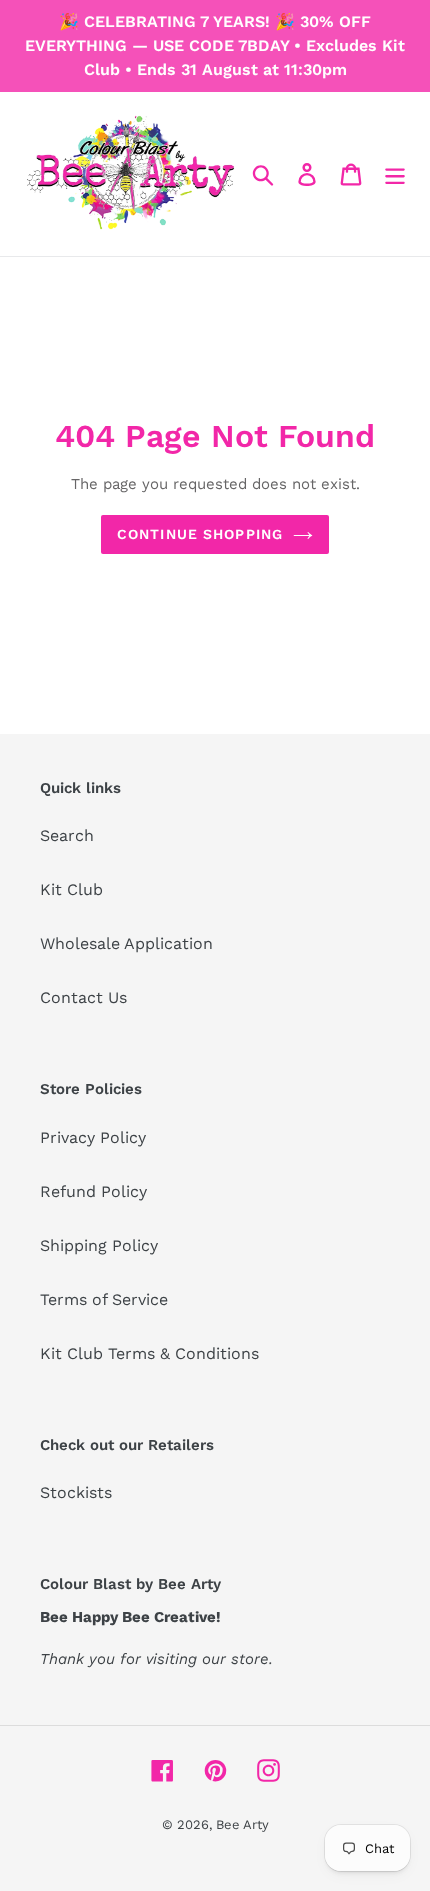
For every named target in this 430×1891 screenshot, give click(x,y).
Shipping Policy (99, 1245)
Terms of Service (104, 1299)
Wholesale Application (126, 943)
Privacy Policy (93, 1137)
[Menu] (395, 174)
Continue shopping (200, 534)
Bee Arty (242, 1824)
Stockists (76, 1492)
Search (67, 835)
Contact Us (83, 997)
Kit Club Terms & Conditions (149, 1353)
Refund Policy (93, 1191)
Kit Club (71, 889)
